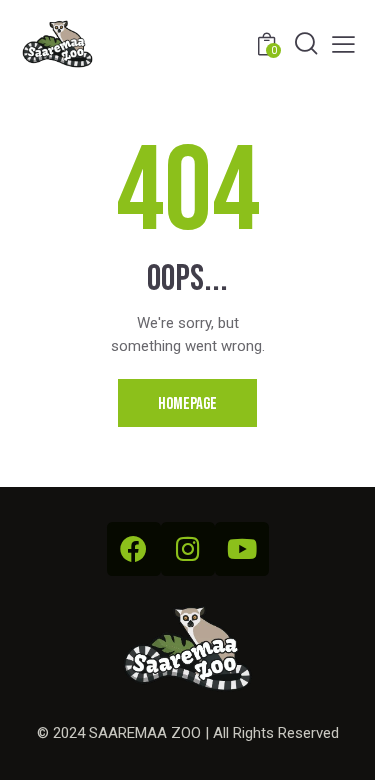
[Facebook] (134, 549)
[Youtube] (242, 549)
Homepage (187, 404)
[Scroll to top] (342, 747)
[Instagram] (188, 549)
